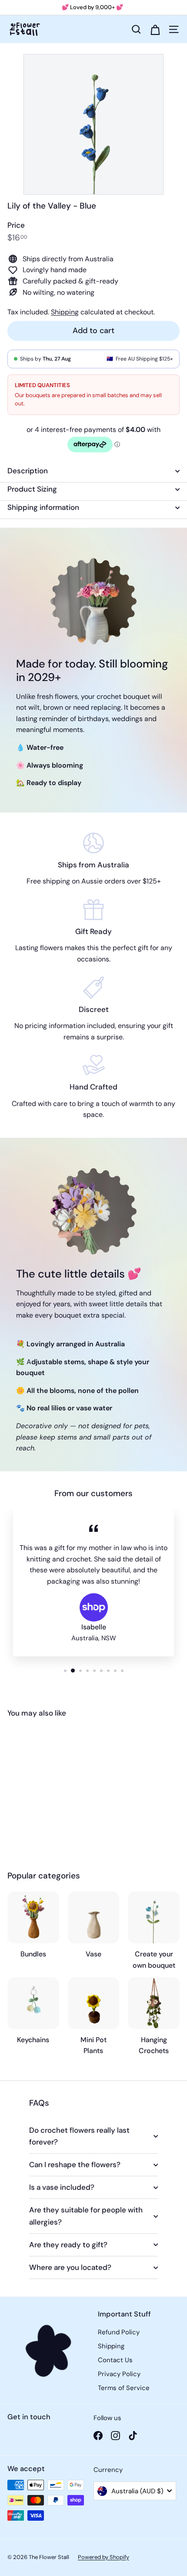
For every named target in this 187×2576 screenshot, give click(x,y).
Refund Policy (119, 2332)
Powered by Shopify (104, 2557)
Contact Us (115, 2360)
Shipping (65, 312)
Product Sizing (32, 489)
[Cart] (155, 29)
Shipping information (43, 507)
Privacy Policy (119, 2374)
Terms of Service (124, 2388)
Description (28, 471)
